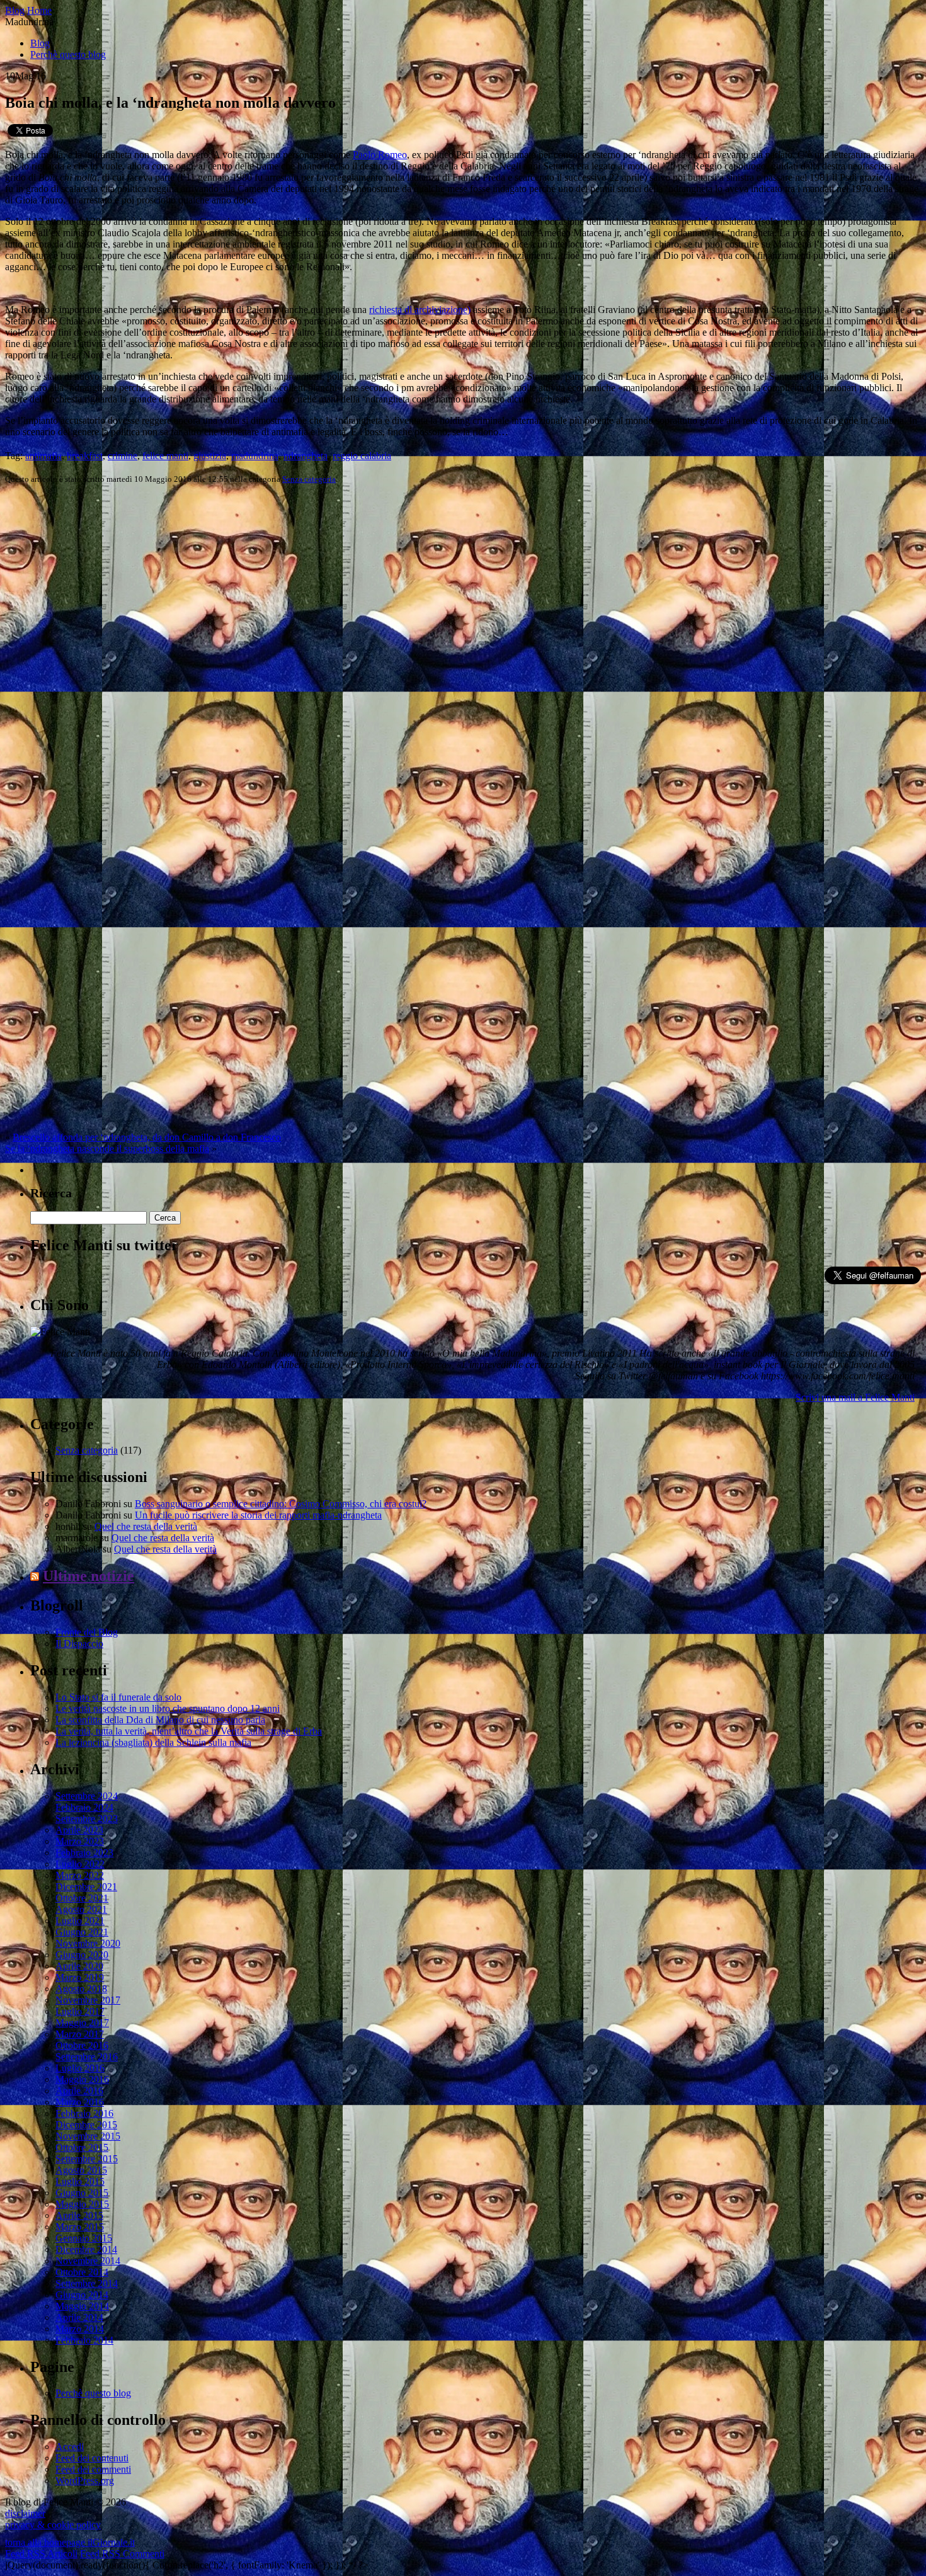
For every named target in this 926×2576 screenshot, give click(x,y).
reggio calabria (362, 456)
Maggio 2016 (82, 2079)
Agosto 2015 (81, 2170)
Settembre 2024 (87, 1796)
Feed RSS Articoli (41, 2554)
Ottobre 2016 (82, 2045)
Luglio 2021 (80, 1921)
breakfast (85, 456)
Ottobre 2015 (82, 2147)
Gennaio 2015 (84, 2238)
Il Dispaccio (79, 1644)
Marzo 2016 (80, 2102)
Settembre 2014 (87, 2283)
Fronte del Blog (87, 1632)
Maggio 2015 (82, 2204)
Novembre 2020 (88, 1943)
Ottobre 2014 (82, 2272)
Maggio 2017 (82, 2023)
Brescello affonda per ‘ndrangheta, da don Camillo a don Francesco (147, 1137)
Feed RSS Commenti (122, 2554)
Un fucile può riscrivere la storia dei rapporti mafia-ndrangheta (258, 1515)
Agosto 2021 (81, 1909)
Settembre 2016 (87, 2057)
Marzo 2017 (80, 2034)
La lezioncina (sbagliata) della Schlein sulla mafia (153, 1742)
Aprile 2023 (79, 1830)
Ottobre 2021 (82, 1898)
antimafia (43, 456)
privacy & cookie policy (53, 2525)
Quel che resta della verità (146, 1526)
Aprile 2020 (79, 1966)
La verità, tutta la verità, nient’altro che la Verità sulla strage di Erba (189, 1731)
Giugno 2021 (82, 1932)
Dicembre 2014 (86, 2249)
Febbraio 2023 (84, 1853)
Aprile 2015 (79, 2215)
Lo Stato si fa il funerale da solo (118, 1697)
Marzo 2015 (80, 2227)
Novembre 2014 (88, 2261)
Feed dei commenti (93, 2469)
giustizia (210, 456)
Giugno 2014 (82, 2295)
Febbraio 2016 (84, 2113)
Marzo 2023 (80, 1841)
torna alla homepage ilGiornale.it (70, 2542)
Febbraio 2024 (84, 1807)
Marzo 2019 (80, 1977)
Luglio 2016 (80, 2068)
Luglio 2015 (80, 2181)
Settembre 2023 (87, 1819)
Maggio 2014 (82, 2306)
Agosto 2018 (81, 1989)
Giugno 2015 (82, 2193)
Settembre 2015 (87, 2159)
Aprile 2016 (79, 2091)
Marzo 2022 (80, 1875)
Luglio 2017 (80, 2011)
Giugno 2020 (82, 1955)
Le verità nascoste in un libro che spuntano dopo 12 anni (168, 1708)
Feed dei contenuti (92, 2458)
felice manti (165, 456)
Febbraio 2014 (84, 2340)
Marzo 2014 (80, 2329)
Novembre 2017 (88, 2000)
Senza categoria (309, 479)
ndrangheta (306, 456)
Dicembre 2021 (86, 1887)
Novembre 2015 (88, 2136)
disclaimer (25, 2513)
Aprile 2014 (79, 2317)
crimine (123, 456)
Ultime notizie (89, 1576)
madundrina (255, 456)
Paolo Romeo (380, 155)
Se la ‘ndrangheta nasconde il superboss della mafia (107, 1148)
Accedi (70, 2447)
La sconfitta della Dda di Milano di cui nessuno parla (160, 1720)
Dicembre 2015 (86, 2125)
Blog (40, 43)
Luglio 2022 (80, 1864)
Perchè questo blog (68, 54)
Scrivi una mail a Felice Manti (855, 1397)
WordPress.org (85, 2481)
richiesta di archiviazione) (420, 310)
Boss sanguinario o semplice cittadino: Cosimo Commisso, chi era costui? (281, 1504)
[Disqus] (463, 652)
